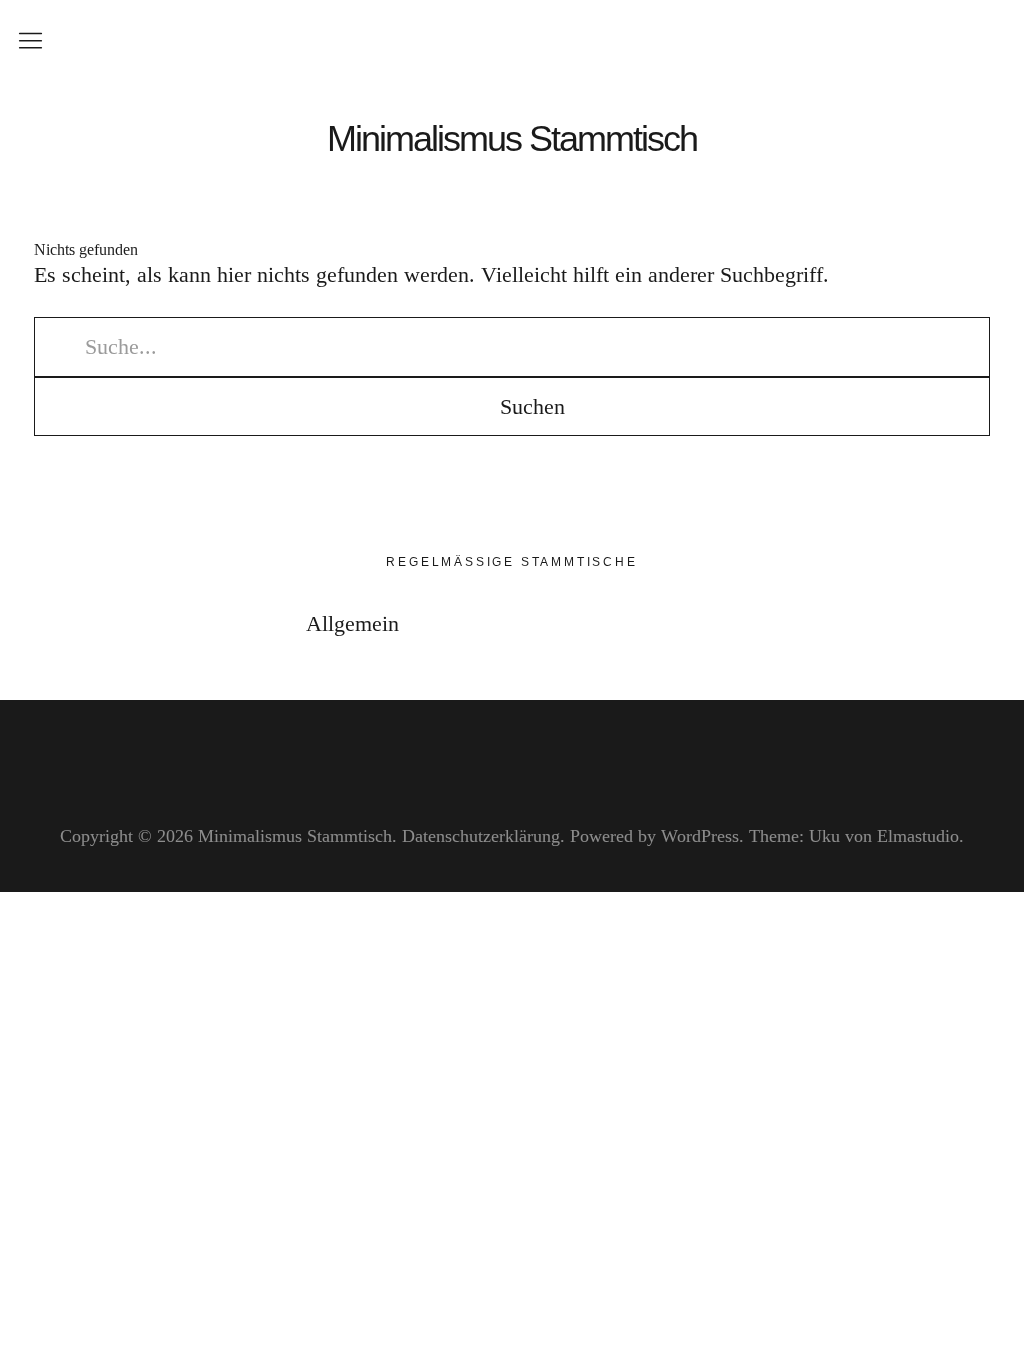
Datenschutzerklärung (481, 836)
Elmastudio (918, 836)
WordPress (700, 836)
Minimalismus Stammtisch (512, 139)
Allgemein (352, 623)
